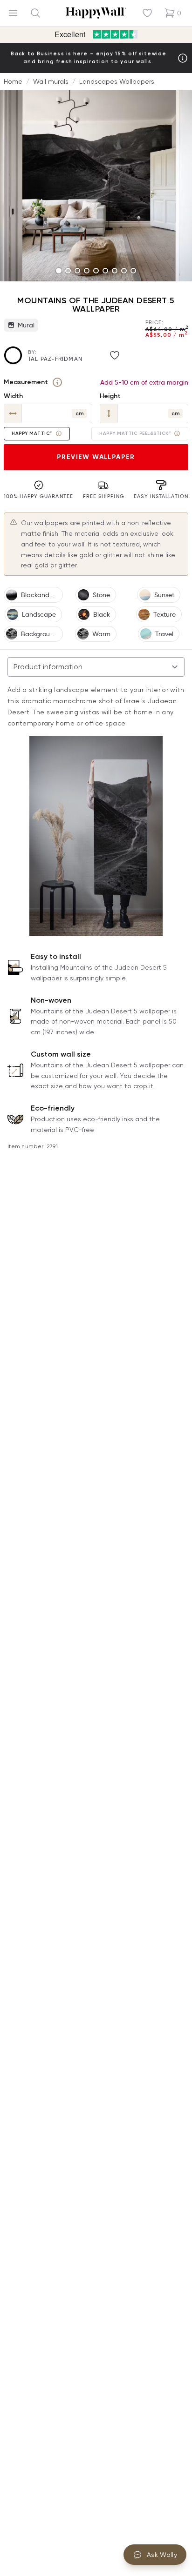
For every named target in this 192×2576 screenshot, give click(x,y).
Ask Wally (162, 2555)
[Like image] (115, 355)
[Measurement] (57, 382)
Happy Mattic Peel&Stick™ (135, 433)
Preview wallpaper (96, 457)
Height (110, 396)
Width (13, 396)
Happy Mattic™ (32, 433)
